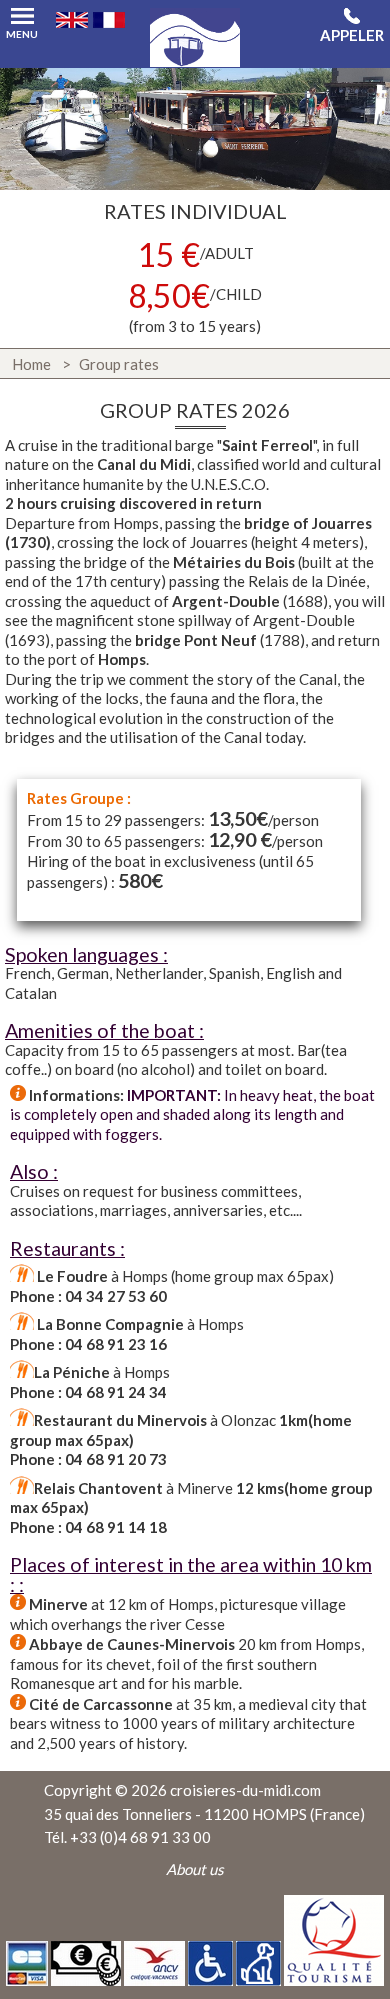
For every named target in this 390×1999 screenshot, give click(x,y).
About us (195, 1869)
